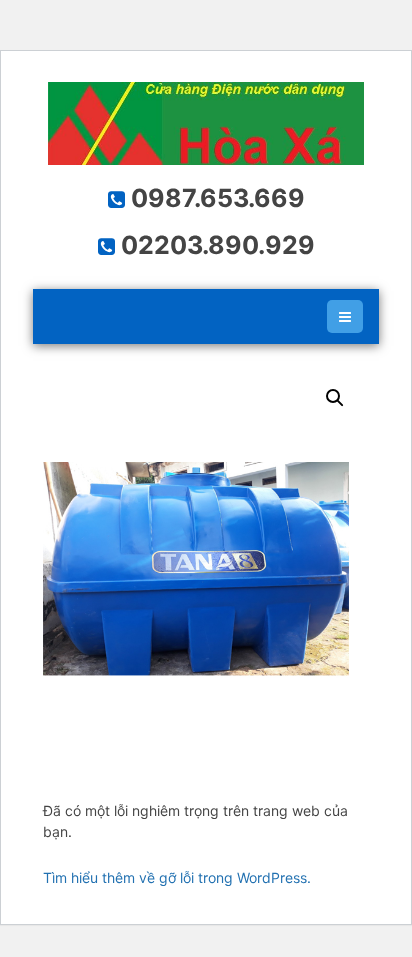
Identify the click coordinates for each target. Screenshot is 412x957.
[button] (335, 398)
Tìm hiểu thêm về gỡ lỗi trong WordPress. (177, 877)
